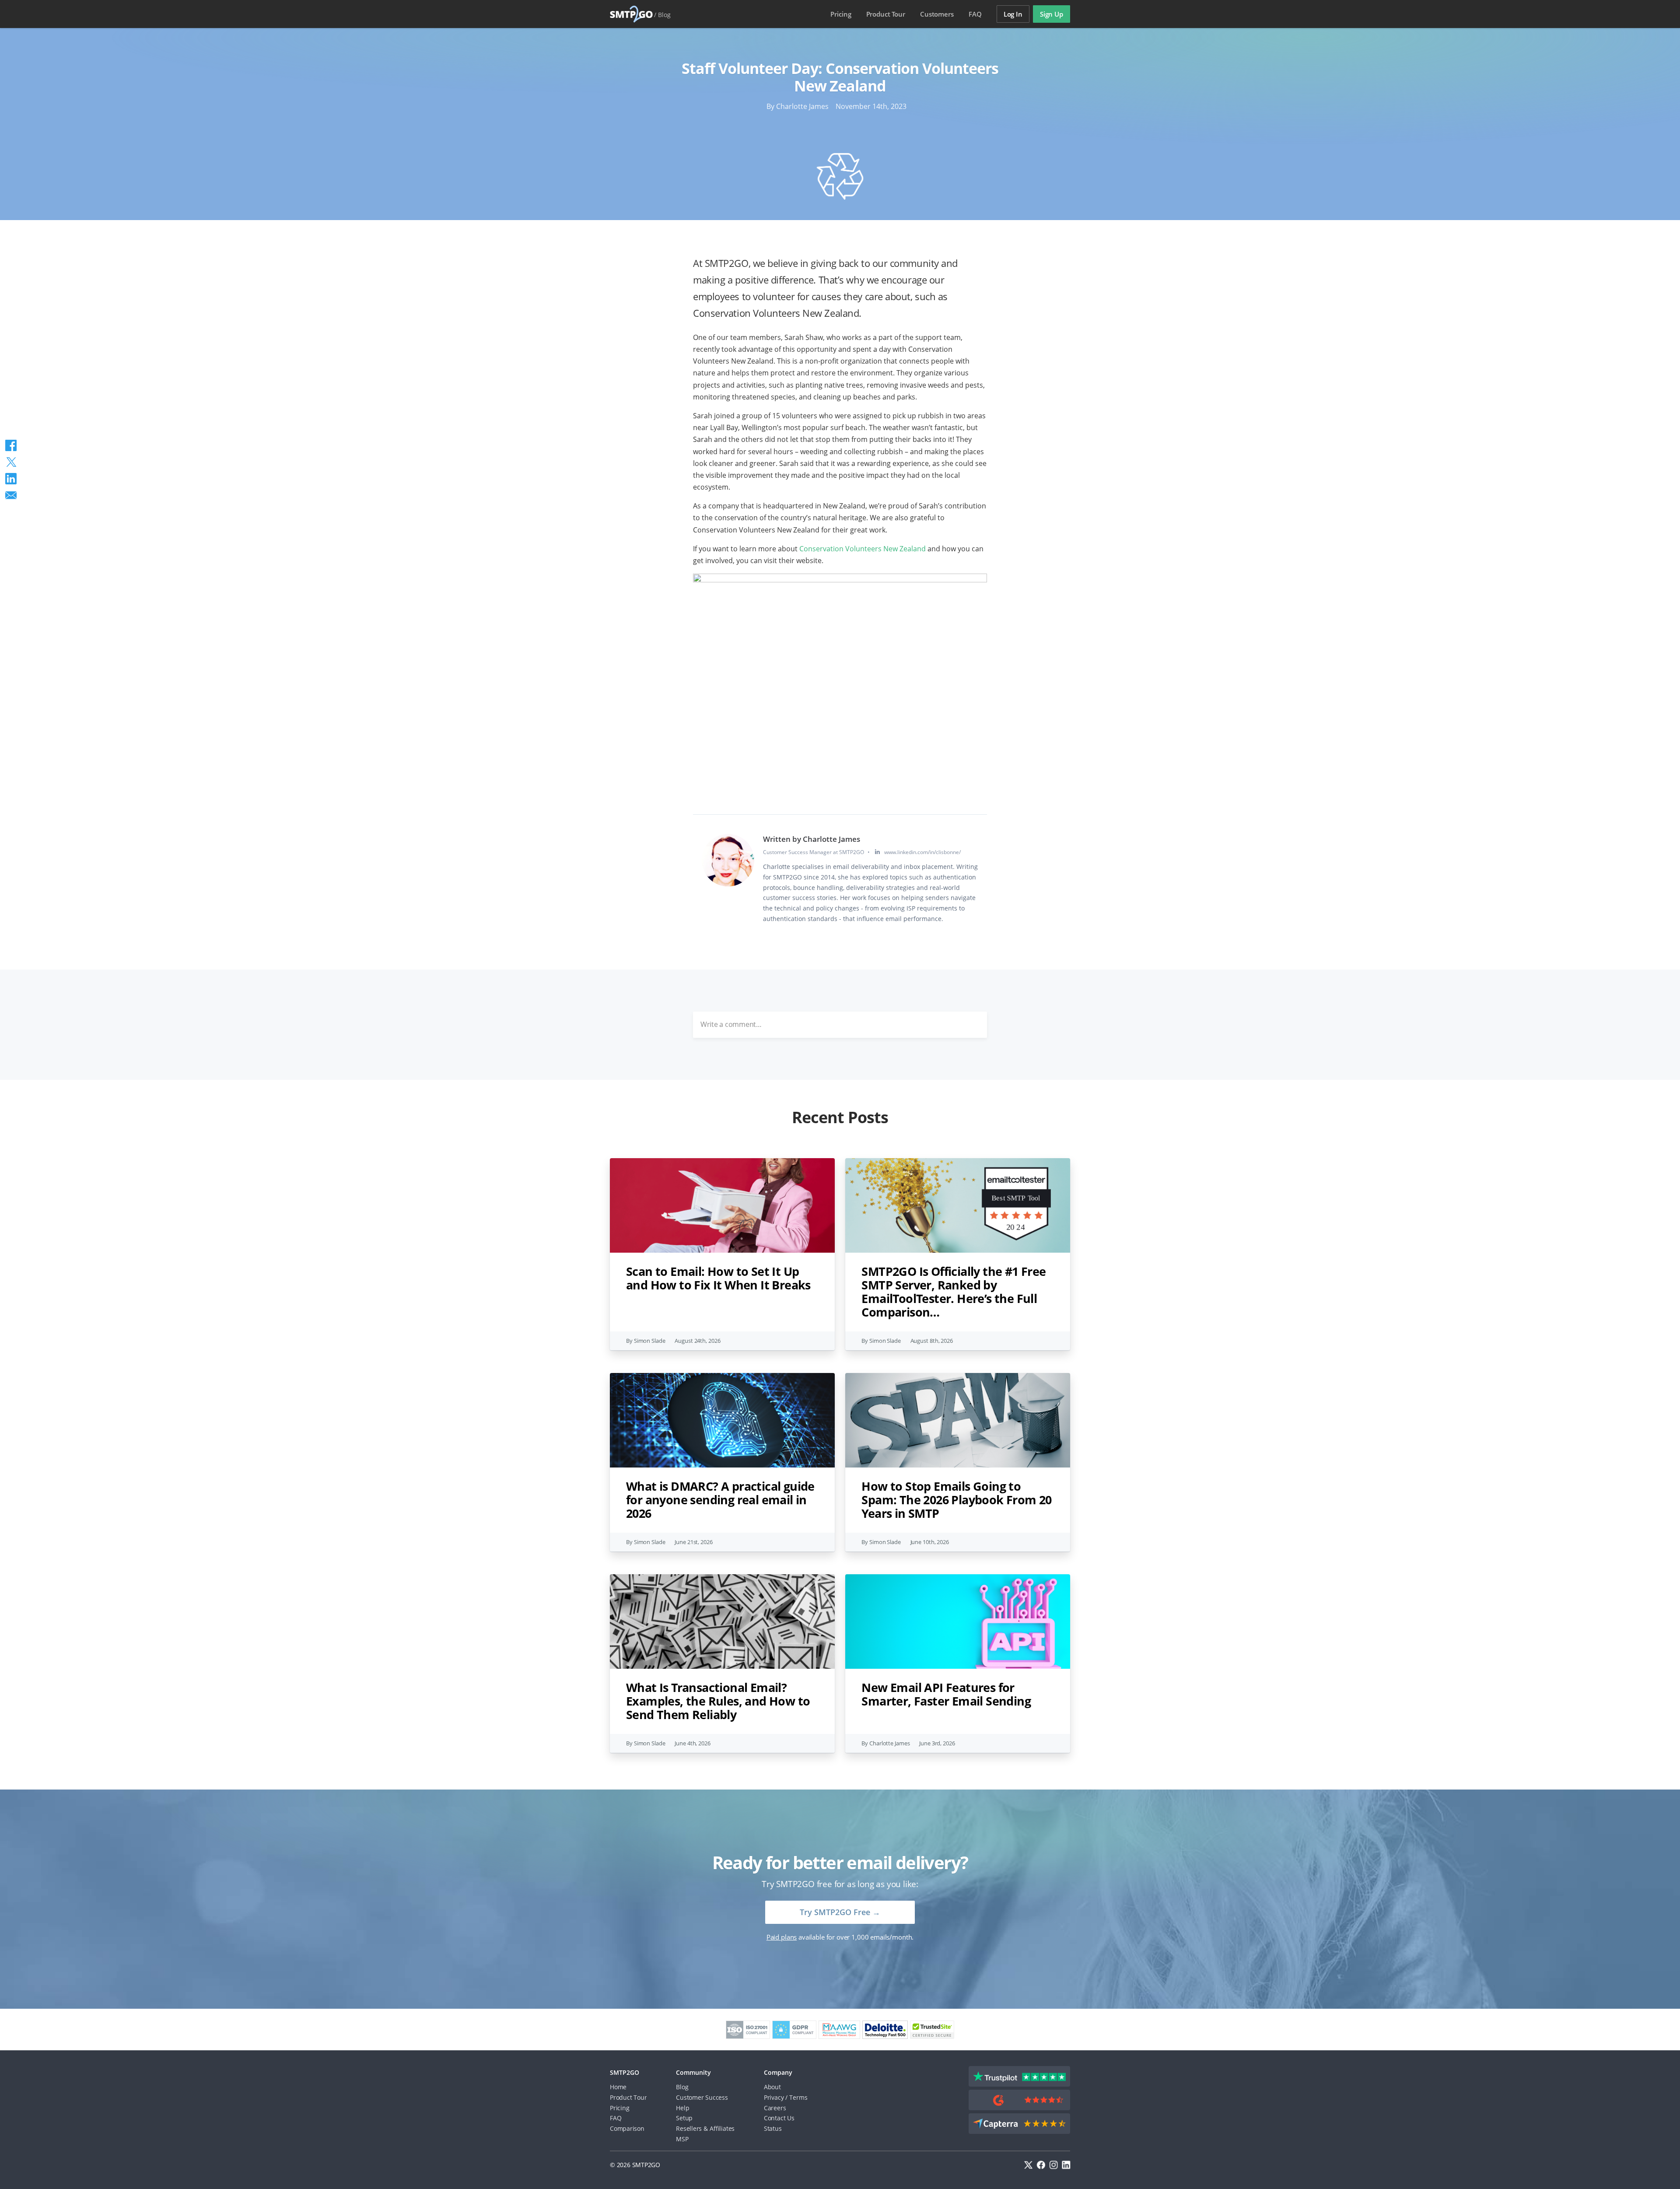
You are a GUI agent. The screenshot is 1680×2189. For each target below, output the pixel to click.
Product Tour (628, 2097)
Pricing (841, 14)
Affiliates (722, 2128)
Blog (664, 15)
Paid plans (782, 1937)
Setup (684, 2118)
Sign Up (1052, 14)
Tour (886, 14)
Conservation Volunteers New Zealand (863, 549)
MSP (682, 2139)
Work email (766, 1087)
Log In (1013, 14)
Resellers (689, 2128)
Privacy (774, 2097)
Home (618, 2087)
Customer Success (702, 2097)
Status (773, 2128)
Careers (775, 2108)
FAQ (975, 14)
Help (682, 2108)
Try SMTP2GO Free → (840, 1912)
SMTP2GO (632, 14)
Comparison (627, 2128)
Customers (937, 14)
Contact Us (779, 2118)
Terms (798, 2097)
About (772, 2087)
